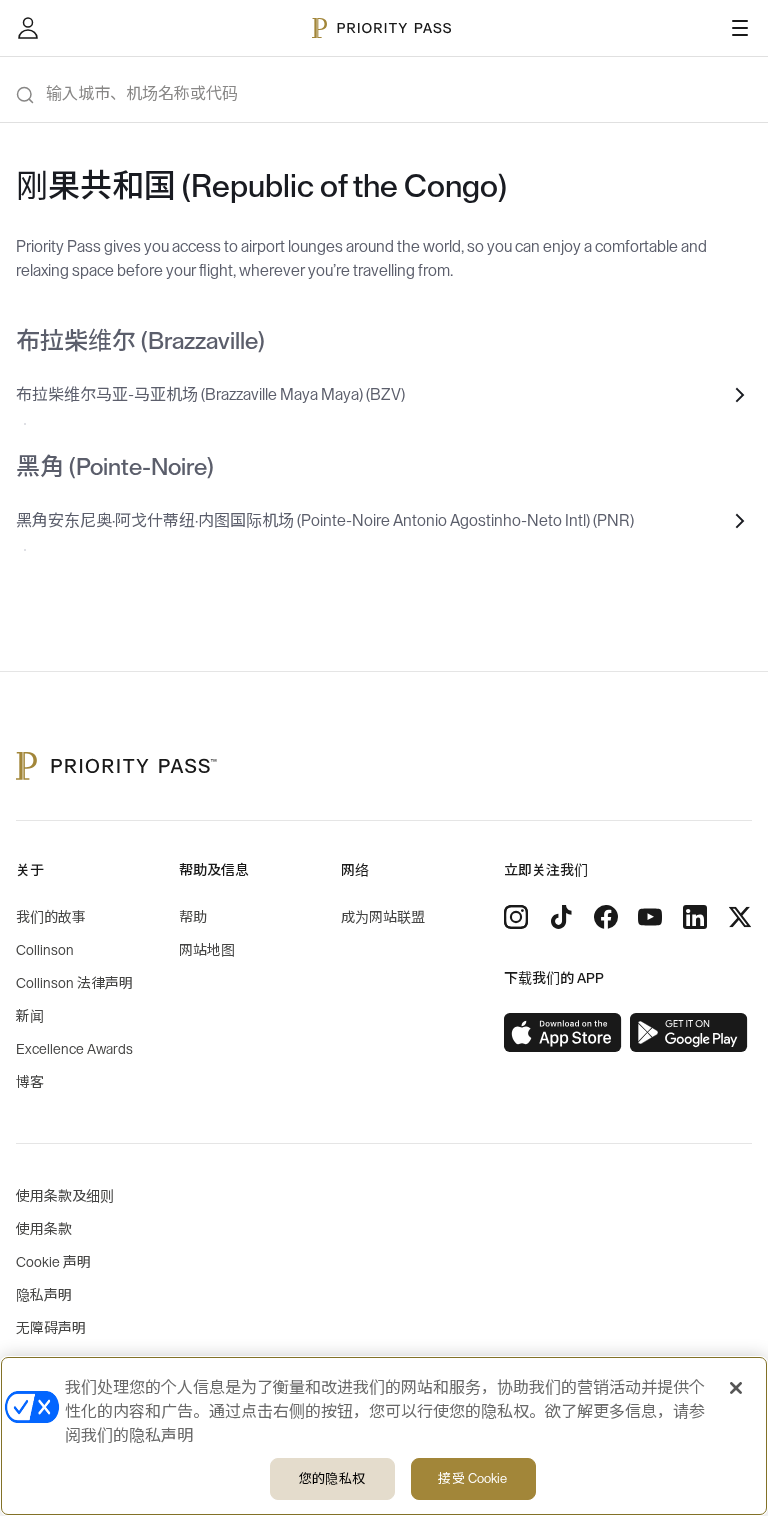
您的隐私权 (332, 1478)
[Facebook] (606, 917)
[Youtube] (650, 917)
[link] (563, 1033)
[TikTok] (561, 917)
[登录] (28, 28)
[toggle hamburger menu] (740, 28)
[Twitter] (740, 917)
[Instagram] (516, 917)
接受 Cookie (472, 1478)
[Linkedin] (695, 917)
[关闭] (736, 1388)
